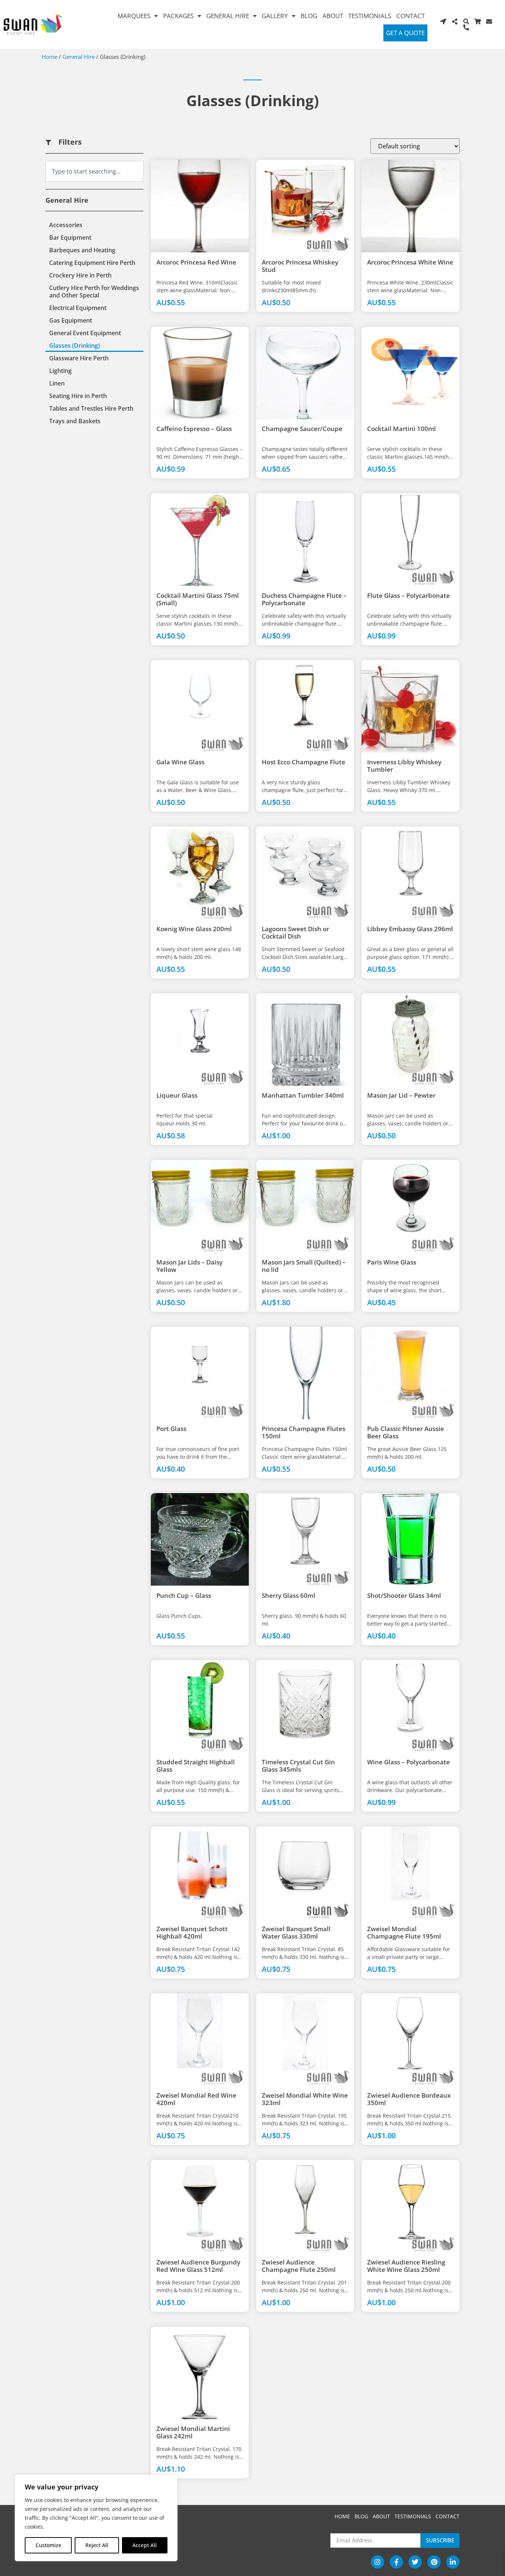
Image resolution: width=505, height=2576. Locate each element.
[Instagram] (377, 2562)
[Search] (466, 21)
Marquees (134, 16)
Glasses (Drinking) (74, 346)
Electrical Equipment (78, 308)
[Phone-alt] (466, 27)
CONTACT (448, 2516)
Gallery (275, 16)
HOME (342, 2516)
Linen (57, 383)
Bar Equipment (70, 238)
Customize (48, 2545)
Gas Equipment (71, 320)
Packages (178, 16)
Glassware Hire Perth (79, 358)
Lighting (60, 371)
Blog (309, 16)
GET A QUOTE (405, 33)
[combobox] (94, 171)
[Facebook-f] (396, 2562)
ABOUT (381, 2516)
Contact (411, 16)
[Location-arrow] (443, 21)
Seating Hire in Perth (78, 396)
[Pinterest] (434, 2562)
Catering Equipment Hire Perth (92, 263)
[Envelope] (489, 21)
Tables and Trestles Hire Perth (91, 408)
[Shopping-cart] (478, 21)
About (333, 16)
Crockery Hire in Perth (80, 275)
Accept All (145, 2545)
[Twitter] (415, 2562)
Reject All (97, 2545)
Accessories (66, 225)
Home (50, 57)
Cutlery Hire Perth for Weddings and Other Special (94, 292)
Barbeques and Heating (82, 250)
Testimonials (370, 16)
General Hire (228, 16)
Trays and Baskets (75, 421)
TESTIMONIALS (413, 2516)
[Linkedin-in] (453, 2562)
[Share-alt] (455, 21)
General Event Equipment (85, 333)
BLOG (361, 2516)
